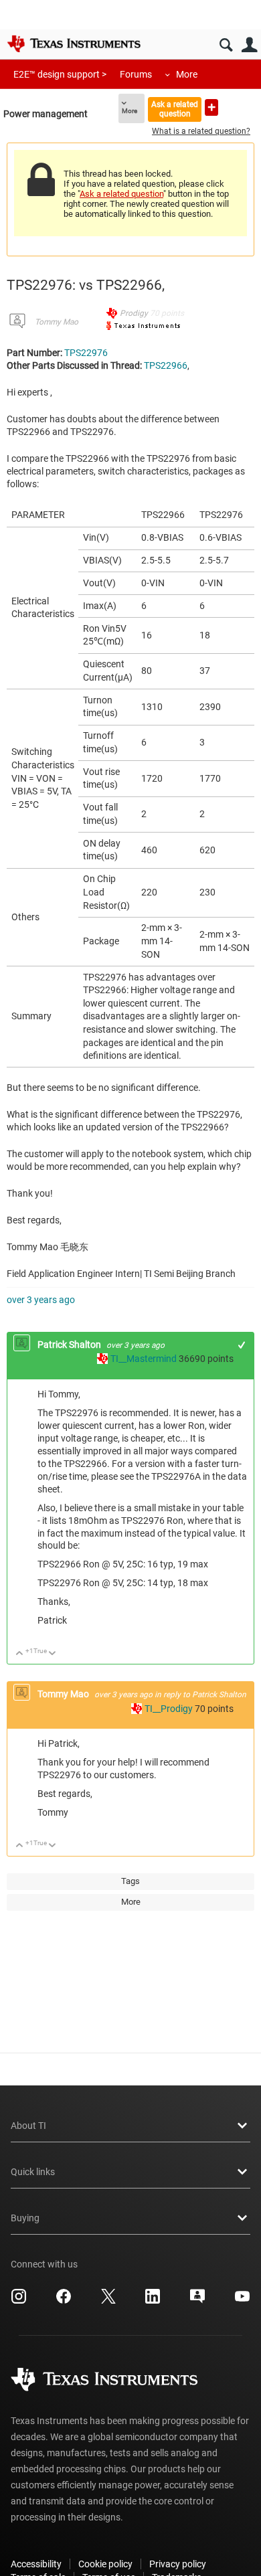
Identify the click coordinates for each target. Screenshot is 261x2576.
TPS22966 (166, 365)
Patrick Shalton (70, 1345)
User (249, 45)
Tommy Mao (57, 322)
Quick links (33, 2172)
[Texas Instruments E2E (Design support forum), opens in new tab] (197, 2301)
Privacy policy (178, 2564)
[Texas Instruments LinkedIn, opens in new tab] (153, 2301)
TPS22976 (86, 353)
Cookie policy (105, 2564)
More (187, 74)
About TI (28, 2126)
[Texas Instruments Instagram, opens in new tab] (19, 2301)
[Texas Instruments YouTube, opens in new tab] (242, 2301)
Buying (25, 2218)
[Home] (74, 44)
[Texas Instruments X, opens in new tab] (108, 2301)
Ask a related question (175, 109)
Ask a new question (211, 107)
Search (226, 45)
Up (20, 1654)
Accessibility (36, 2564)
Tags (130, 1881)
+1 (242, 1345)
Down (53, 1654)
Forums (136, 74)
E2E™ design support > (60, 74)
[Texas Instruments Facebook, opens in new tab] (64, 2301)
